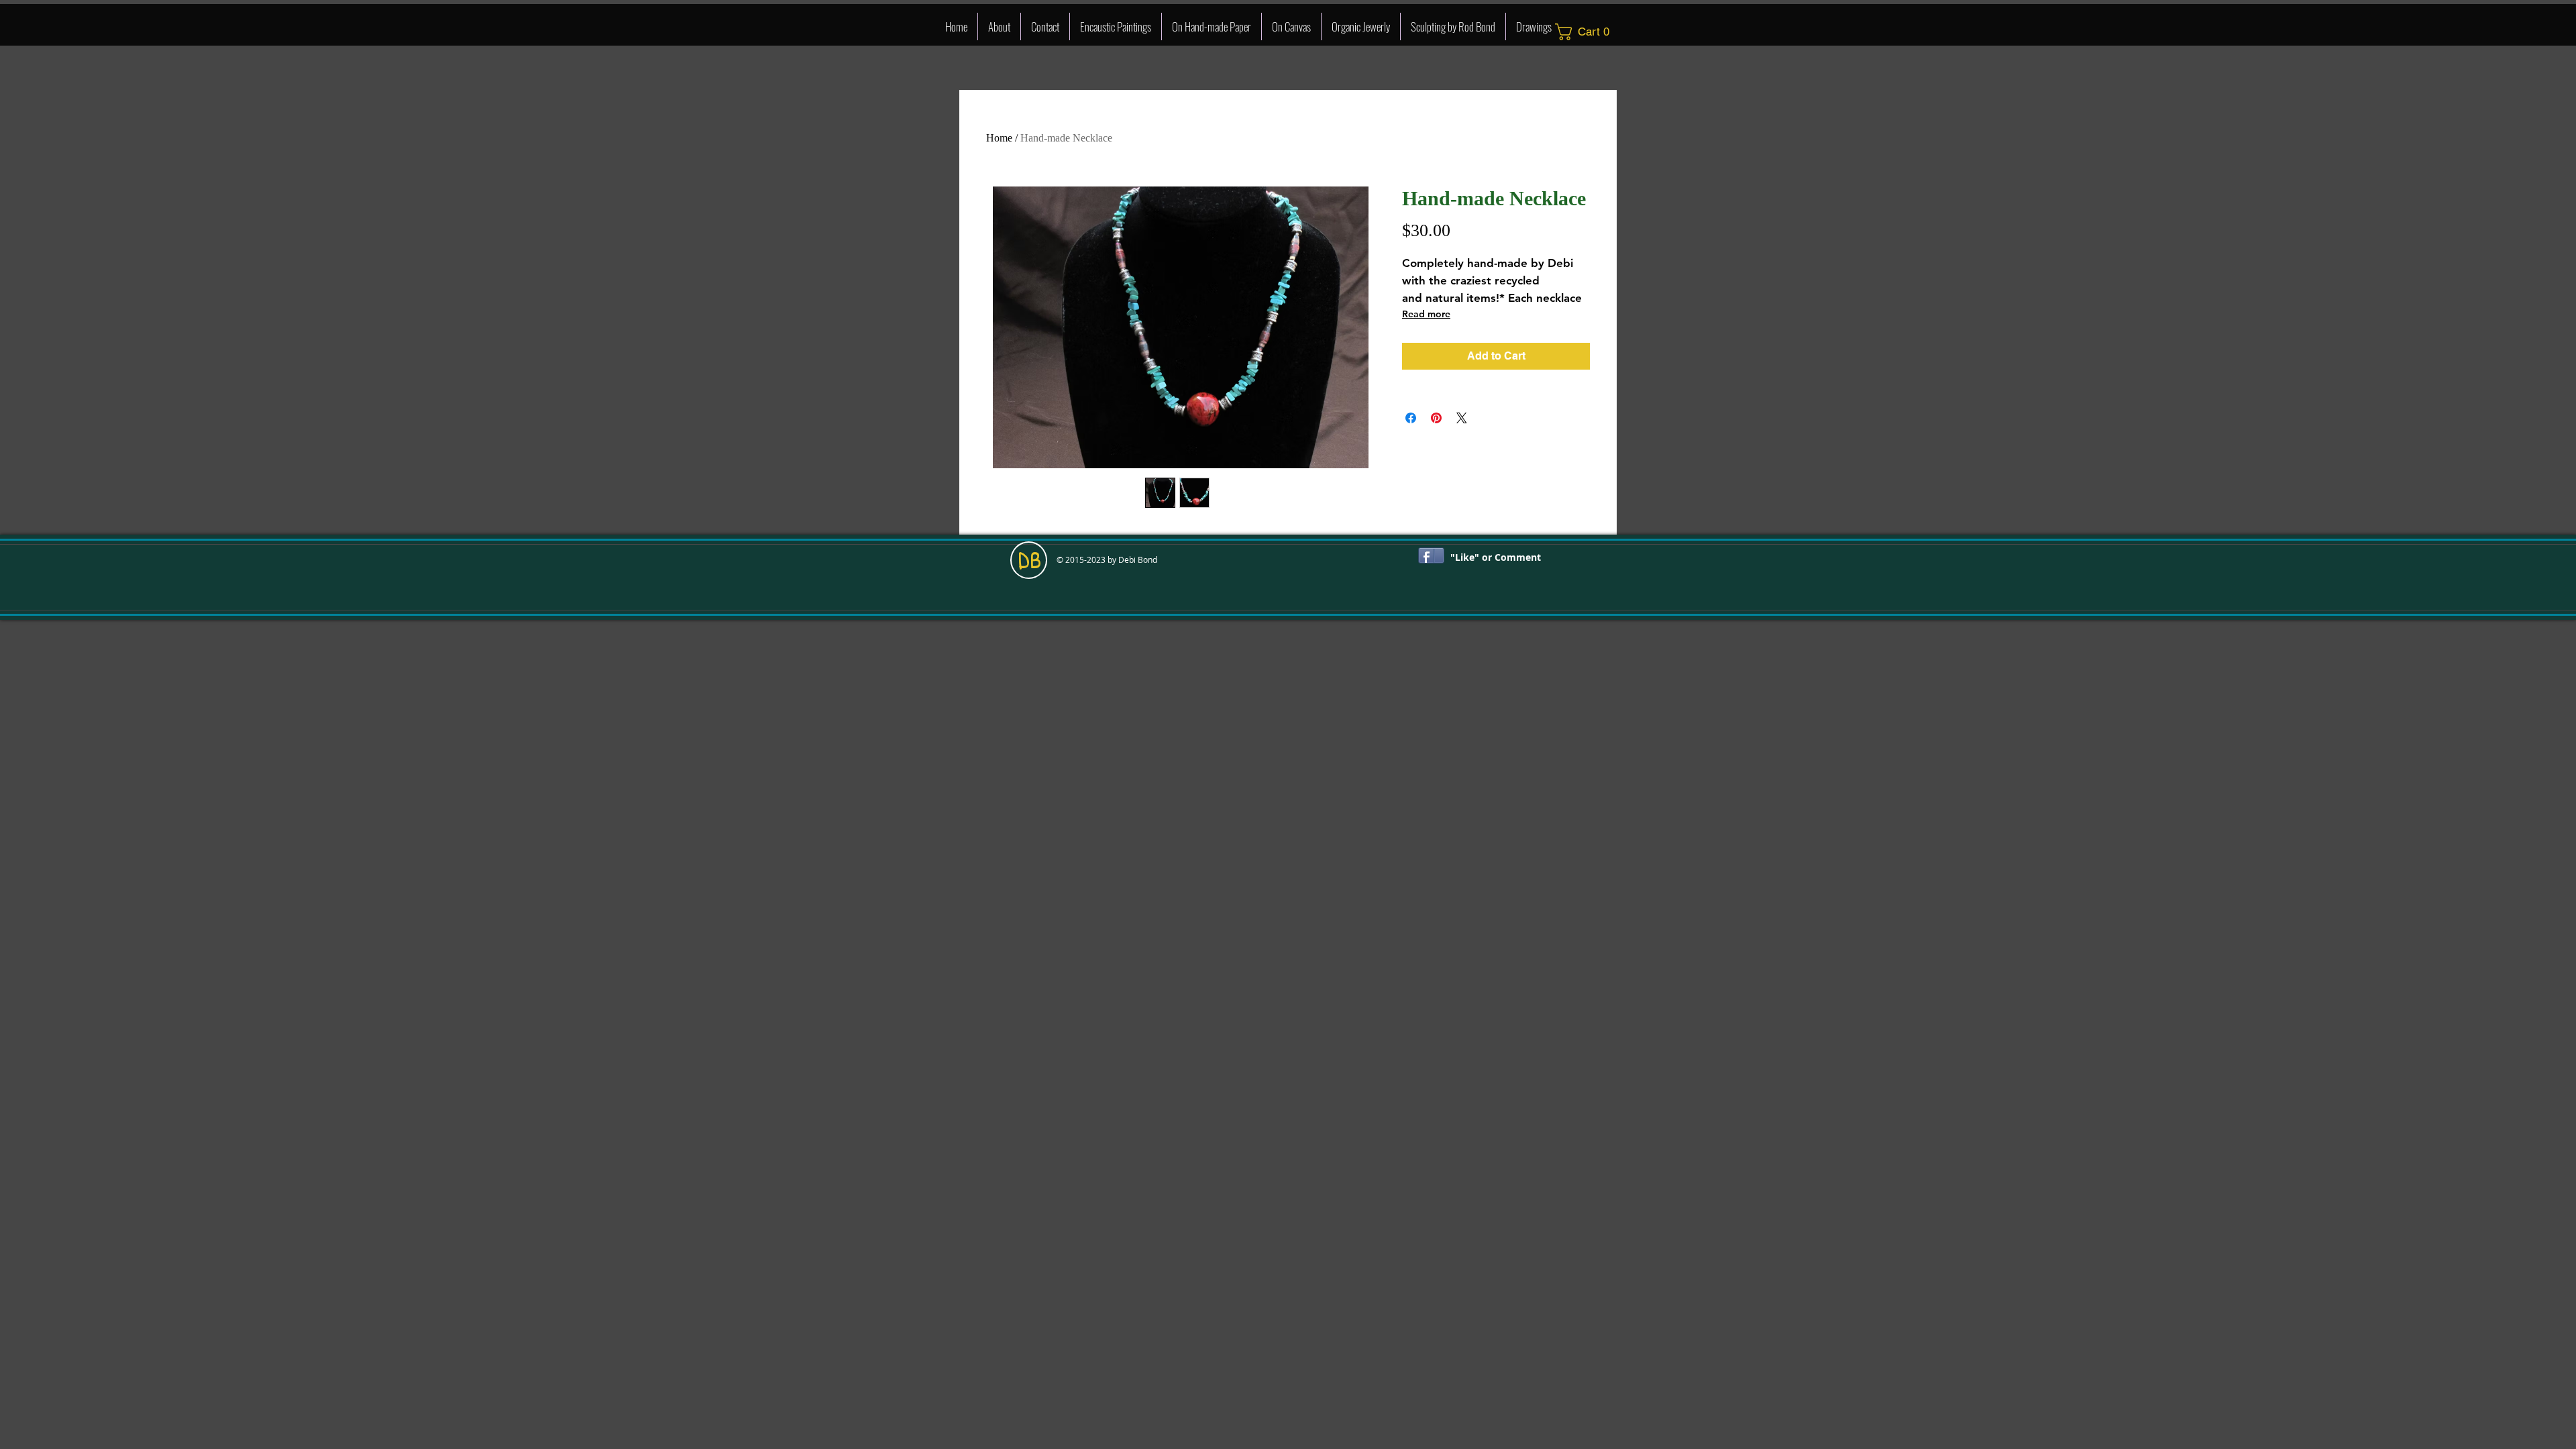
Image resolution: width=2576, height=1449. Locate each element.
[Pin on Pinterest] (1436, 418)
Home (999, 138)
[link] (1587, 32)
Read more (1426, 314)
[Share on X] (1462, 418)
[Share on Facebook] (1411, 418)
